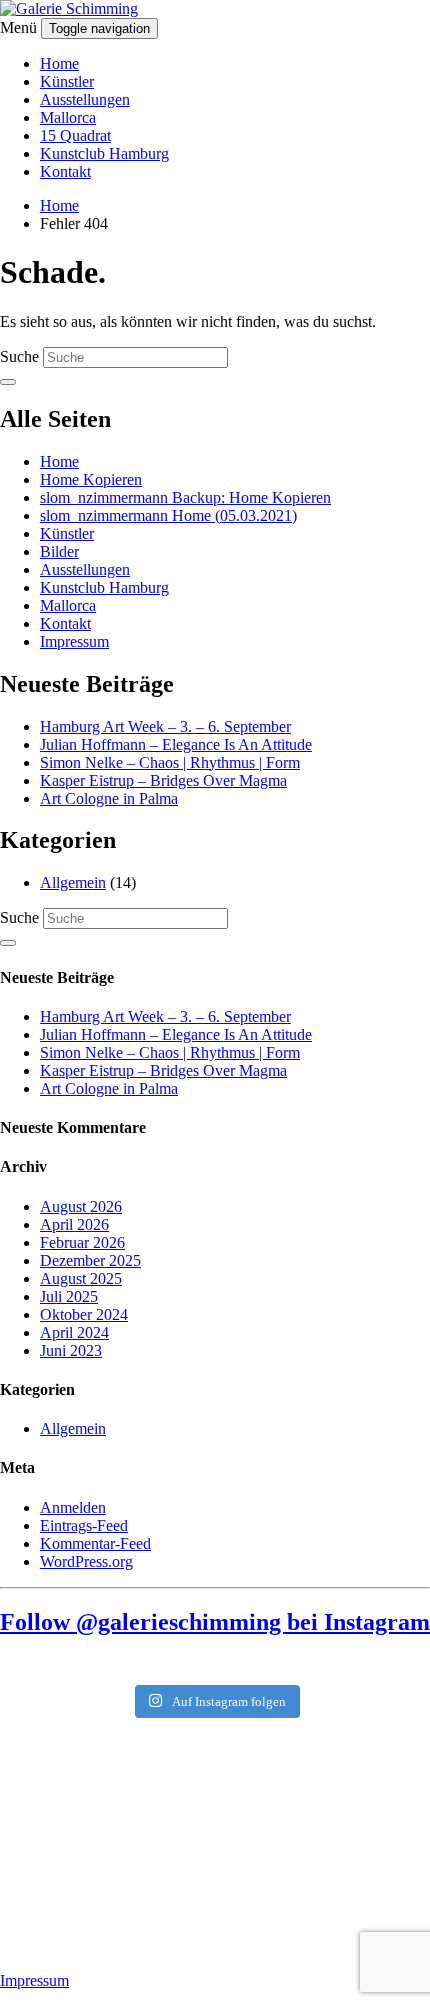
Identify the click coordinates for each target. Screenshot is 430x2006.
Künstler (67, 81)
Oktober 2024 (84, 1314)
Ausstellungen (85, 99)
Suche (19, 356)
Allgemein (73, 882)
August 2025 (81, 1278)
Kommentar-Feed (95, 1543)
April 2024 (74, 1332)
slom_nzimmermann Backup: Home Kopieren (185, 497)
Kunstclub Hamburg (104, 153)
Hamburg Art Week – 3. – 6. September (165, 726)
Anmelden (73, 1507)
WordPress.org (86, 1561)
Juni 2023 (71, 1350)
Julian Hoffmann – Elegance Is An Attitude (176, 744)
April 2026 (74, 1224)
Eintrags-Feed (84, 1525)
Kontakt (65, 171)
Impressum (74, 641)
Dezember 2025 (90, 1260)
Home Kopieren (91, 479)
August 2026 (81, 1206)
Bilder (59, 551)
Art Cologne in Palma (109, 798)
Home (59, 63)
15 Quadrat (75, 135)
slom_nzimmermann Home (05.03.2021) (168, 515)
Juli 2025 (69, 1296)
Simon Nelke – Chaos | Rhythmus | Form (170, 762)
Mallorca (68, 117)
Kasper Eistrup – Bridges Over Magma (163, 780)
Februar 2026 (82, 1242)
